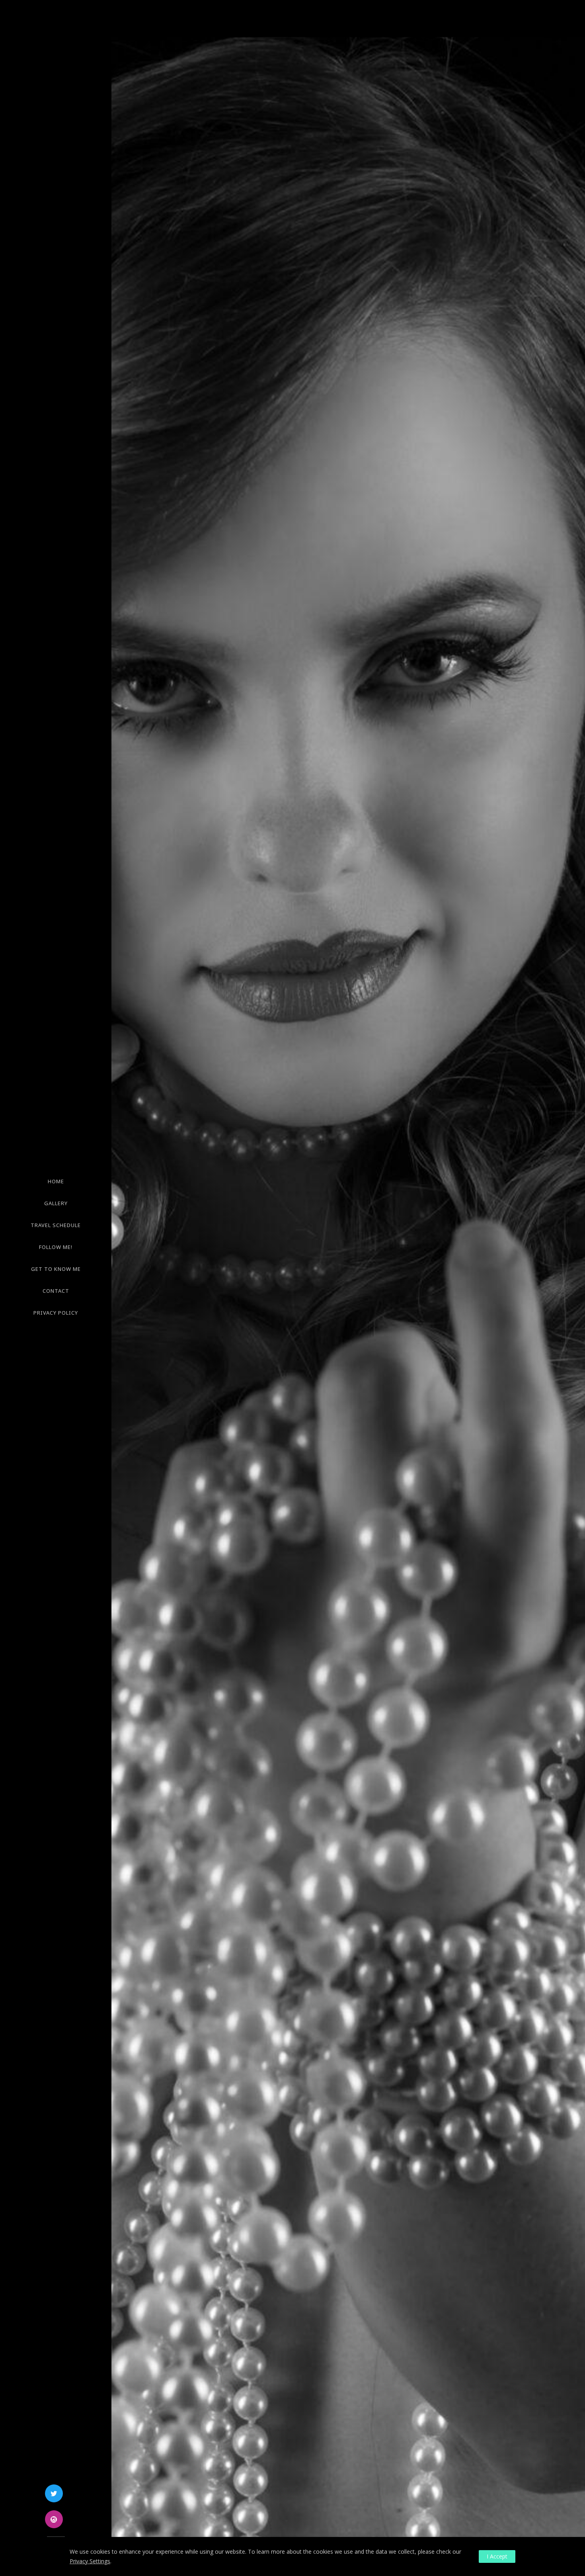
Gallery (56, 1203)
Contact (56, 1291)
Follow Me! (56, 1247)
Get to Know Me (56, 1269)
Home (56, 1181)
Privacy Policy (56, 1313)
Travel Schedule (56, 1225)
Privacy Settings (90, 2561)
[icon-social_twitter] (56, 2493)
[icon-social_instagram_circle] (56, 2519)
